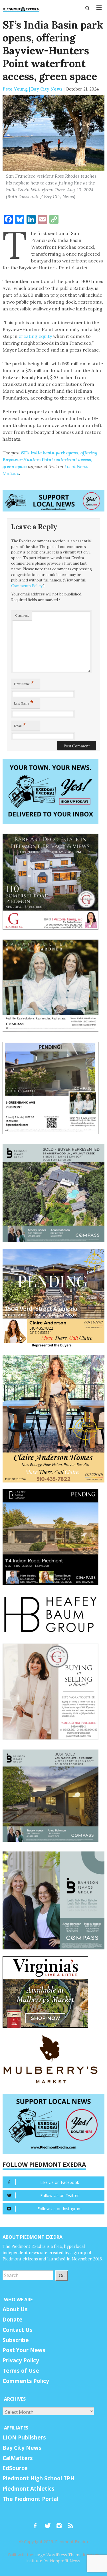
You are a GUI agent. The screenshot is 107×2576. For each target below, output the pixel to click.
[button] (88, 8)
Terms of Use (21, 2371)
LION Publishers (24, 2437)
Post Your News (24, 2350)
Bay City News (22, 2448)
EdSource (15, 2468)
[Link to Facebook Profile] (37, 2523)
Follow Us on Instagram (59, 2209)
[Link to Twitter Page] (49, 2523)
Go (62, 2275)
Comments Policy (27, 586)
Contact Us (18, 2330)
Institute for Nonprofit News (53, 2561)
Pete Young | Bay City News (33, 89)
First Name (24, 683)
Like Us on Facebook (60, 2182)
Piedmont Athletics (29, 2489)
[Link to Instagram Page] (61, 2523)
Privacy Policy (21, 2360)
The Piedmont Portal (30, 2499)
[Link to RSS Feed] (71, 2523)
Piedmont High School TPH (39, 2478)
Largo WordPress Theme (58, 2555)
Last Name (24, 702)
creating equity (35, 336)
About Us (15, 2309)
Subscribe (16, 2340)
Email (20, 725)
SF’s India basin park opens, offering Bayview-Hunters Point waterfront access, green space (50, 460)
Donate (13, 2320)
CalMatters (18, 2458)
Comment (22, 615)
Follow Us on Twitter (59, 2195)
